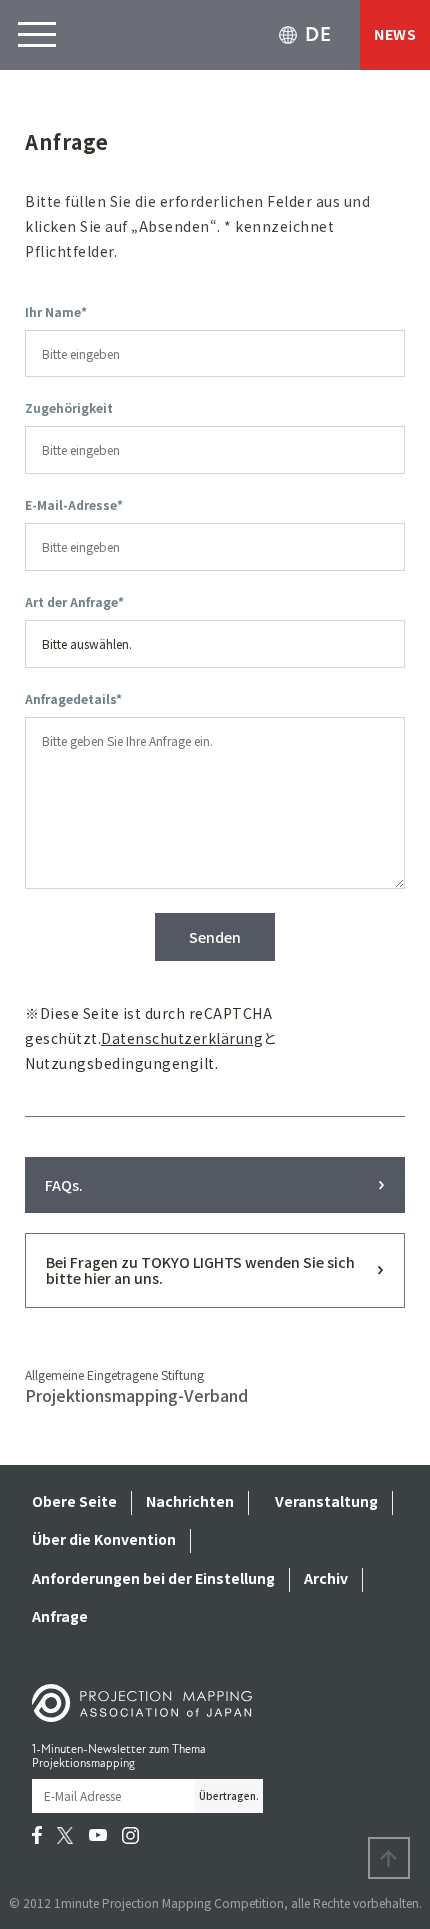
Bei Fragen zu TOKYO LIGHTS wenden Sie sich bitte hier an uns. (200, 1270)
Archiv (326, 1578)
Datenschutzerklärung (182, 1038)
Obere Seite (74, 1501)
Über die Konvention (104, 1539)
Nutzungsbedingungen (107, 1063)
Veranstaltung (326, 1501)
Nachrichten (190, 1501)
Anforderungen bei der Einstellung (153, 1578)
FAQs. (64, 1185)
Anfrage (60, 1616)
